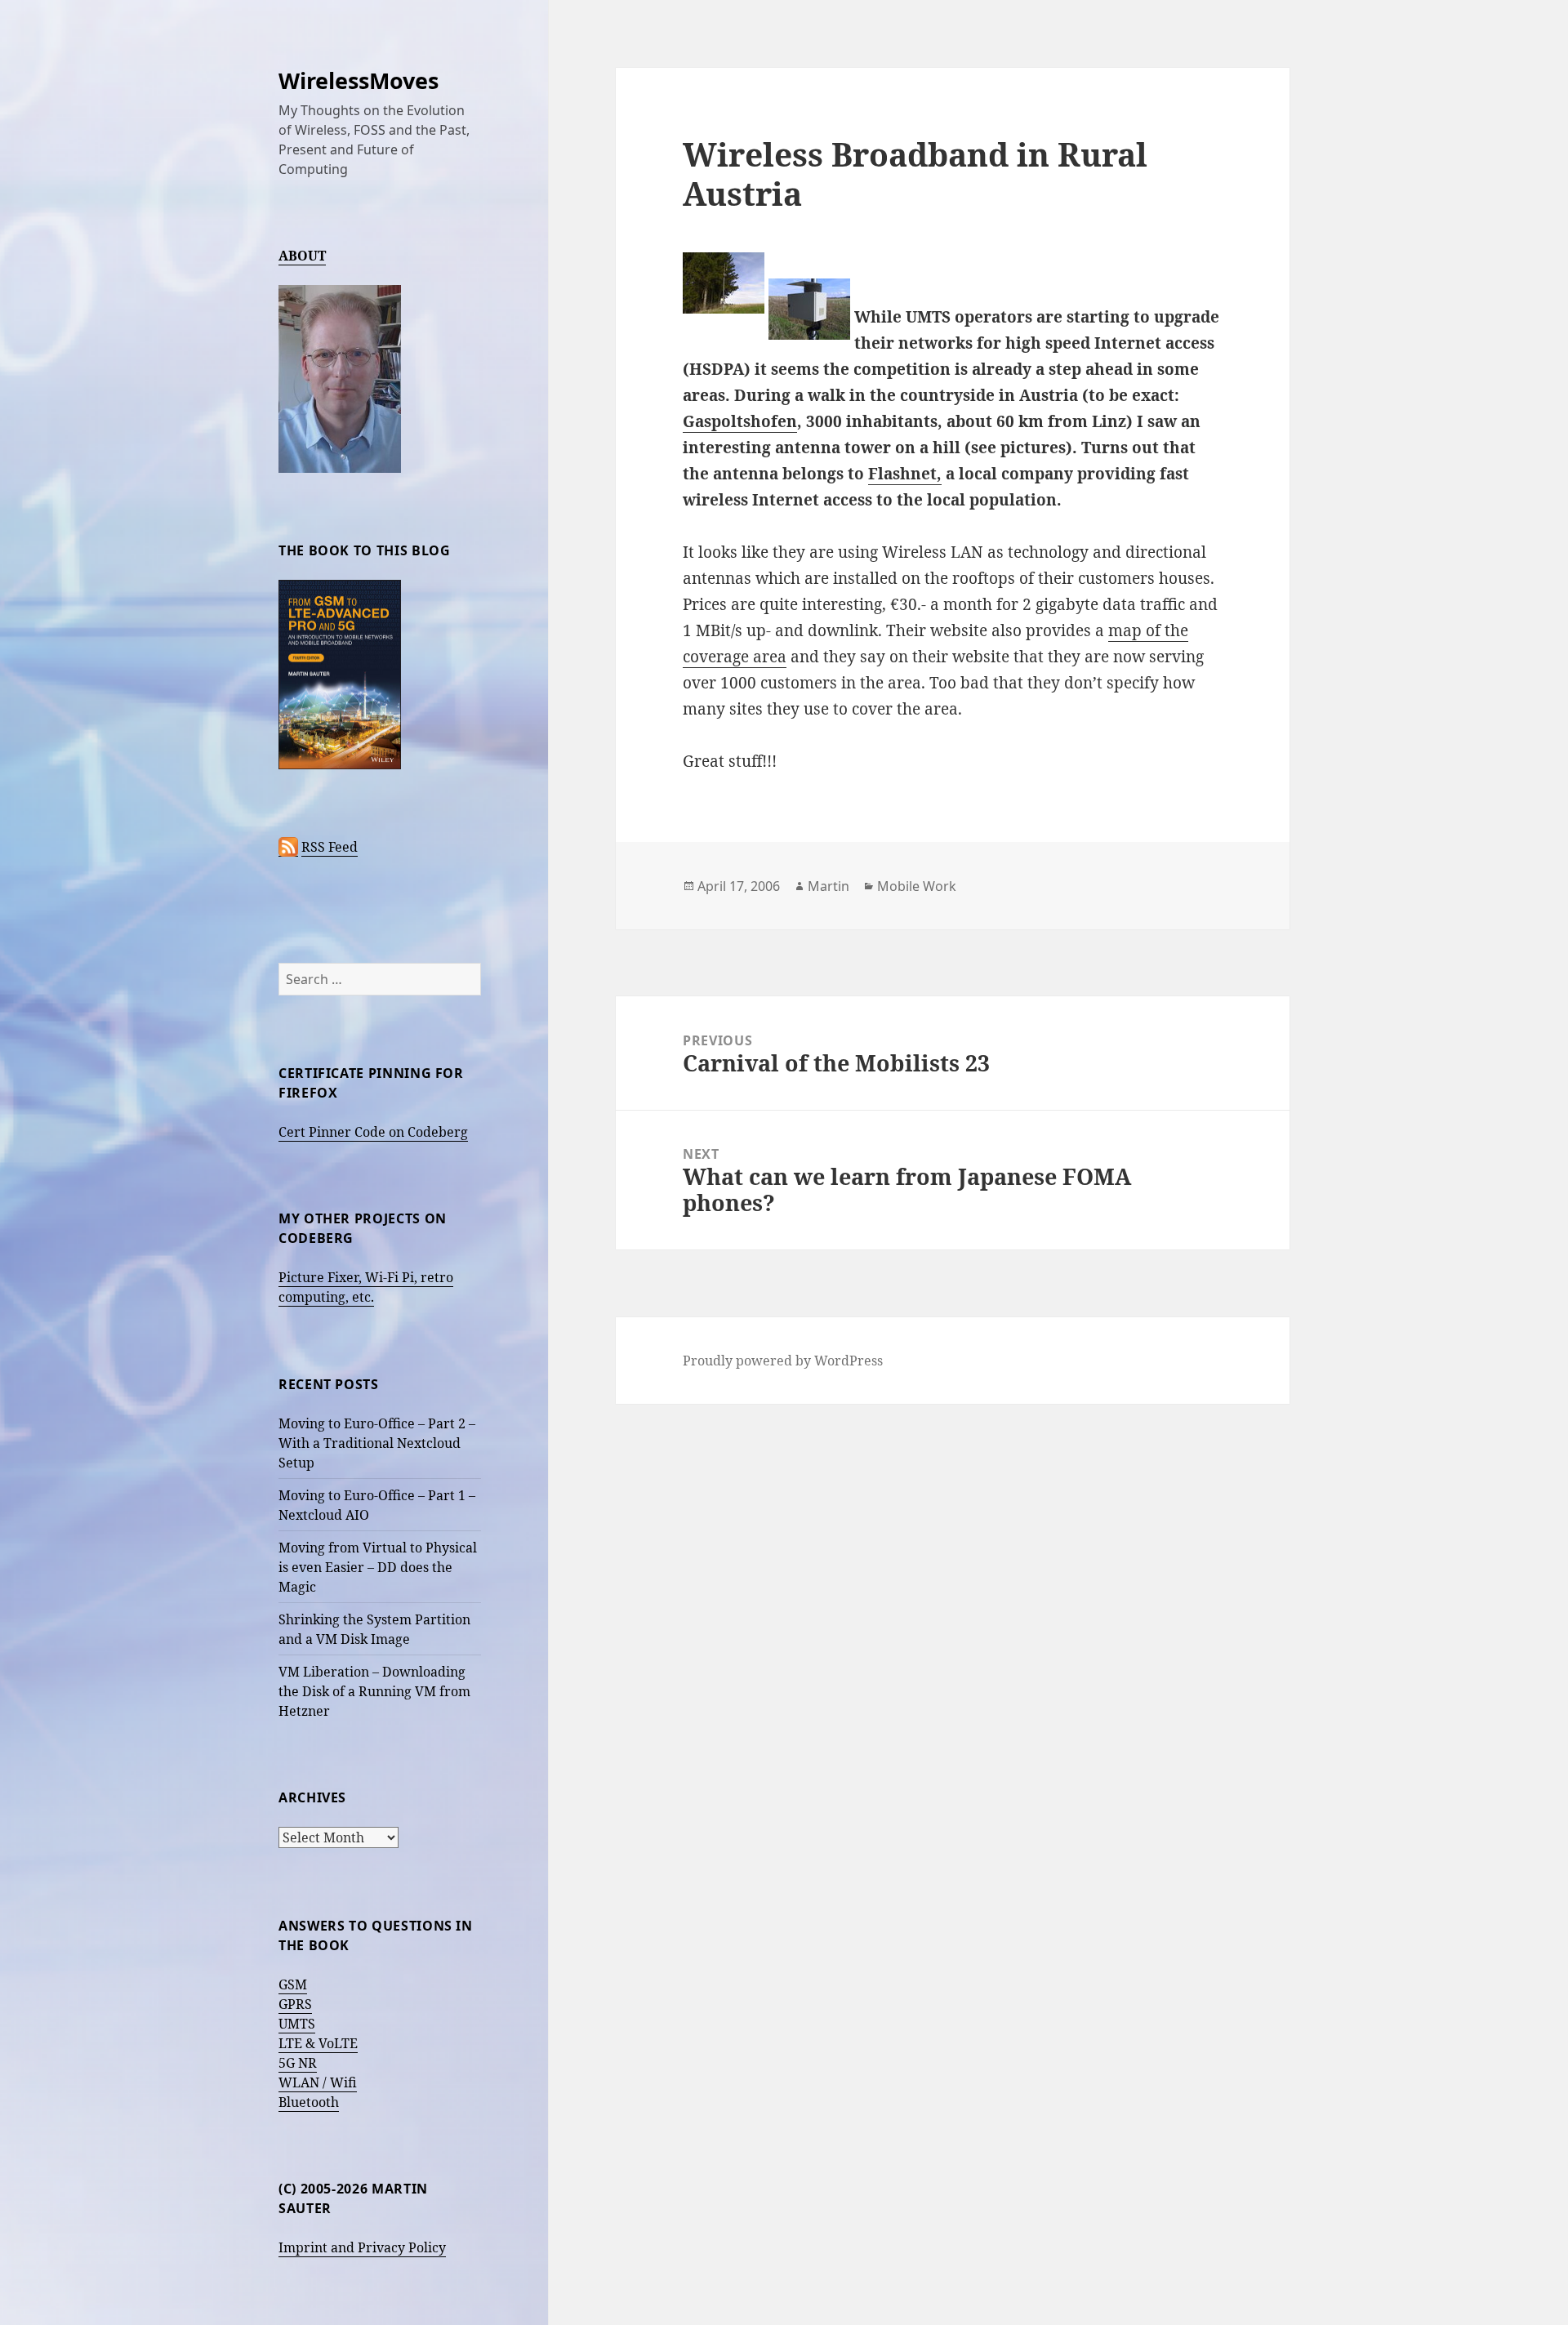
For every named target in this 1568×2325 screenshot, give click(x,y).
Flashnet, (905, 474)
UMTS (297, 2024)
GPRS (295, 2004)
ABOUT (302, 256)
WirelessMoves (359, 80)
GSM (293, 1984)
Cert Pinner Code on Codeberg (373, 1132)
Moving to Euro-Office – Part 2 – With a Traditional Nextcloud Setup (377, 1443)
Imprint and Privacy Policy (362, 2247)
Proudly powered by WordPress (783, 1361)
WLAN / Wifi (318, 2082)
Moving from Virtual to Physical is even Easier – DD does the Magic (378, 1567)
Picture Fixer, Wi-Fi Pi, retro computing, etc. (366, 1287)
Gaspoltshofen (740, 421)
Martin (829, 886)
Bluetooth (309, 2102)
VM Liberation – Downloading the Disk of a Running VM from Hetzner (374, 1691)
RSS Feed (330, 847)
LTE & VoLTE (318, 2043)
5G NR (298, 2063)
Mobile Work (917, 886)
